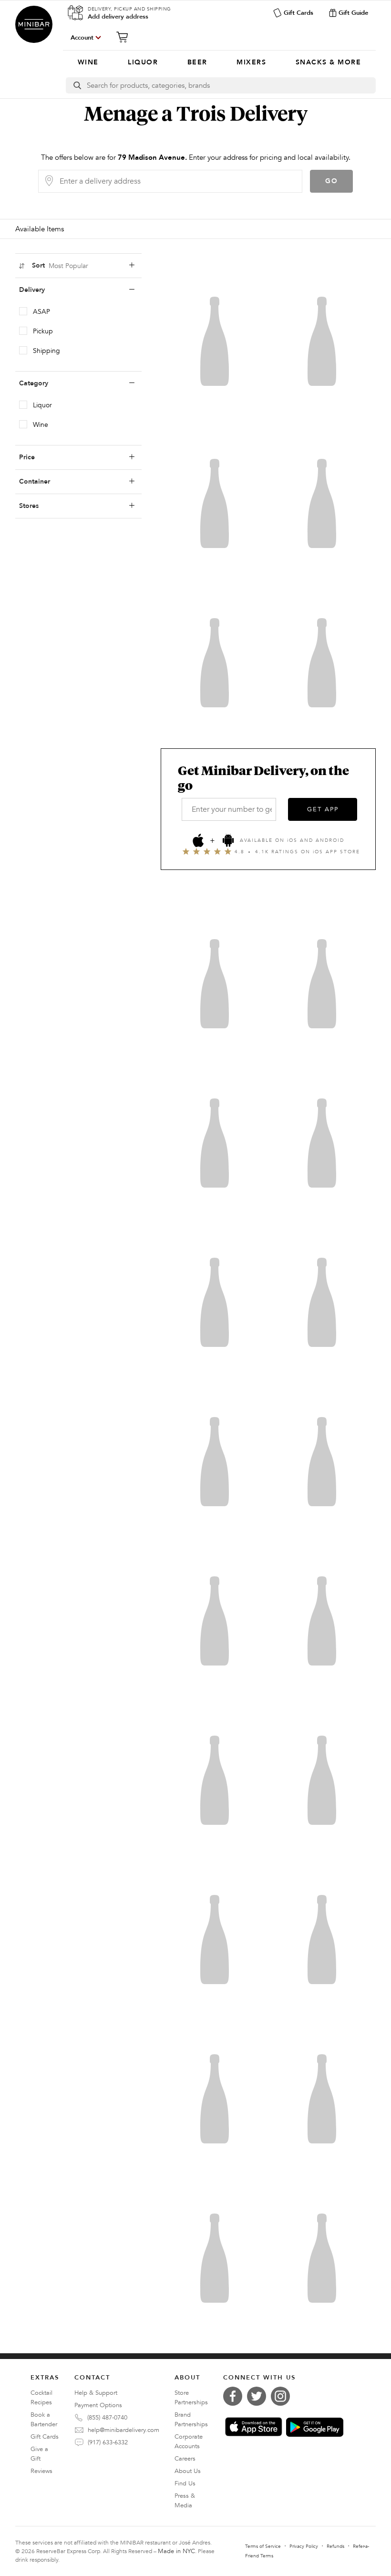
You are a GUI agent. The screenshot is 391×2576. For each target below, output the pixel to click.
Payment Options (98, 2405)
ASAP (41, 312)
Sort (60, 266)
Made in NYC (176, 2551)
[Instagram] (283, 2396)
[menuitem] (88, 62)
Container (35, 481)
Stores (29, 506)
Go (332, 181)
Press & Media (185, 2501)
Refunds (335, 2546)
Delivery (32, 290)
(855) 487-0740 (107, 2418)
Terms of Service (263, 2546)
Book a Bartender (44, 2420)
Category (34, 383)
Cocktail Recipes (41, 2398)
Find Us (185, 2483)
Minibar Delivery (34, 24)
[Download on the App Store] (254, 2427)
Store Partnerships (191, 2398)
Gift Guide (353, 13)
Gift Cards (298, 13)
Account (82, 38)
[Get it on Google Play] (315, 2427)
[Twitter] (259, 2396)
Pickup (43, 331)
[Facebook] (235, 2396)
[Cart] (125, 37)
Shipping (46, 351)
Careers (185, 2459)
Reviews (41, 2471)
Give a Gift (39, 2454)
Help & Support (96, 2393)
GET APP (323, 809)
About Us (188, 2471)
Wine (41, 425)
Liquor (42, 405)
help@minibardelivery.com (123, 2430)
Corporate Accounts (189, 2442)
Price (27, 457)
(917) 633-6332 (108, 2442)
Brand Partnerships (191, 2420)
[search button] (77, 85)
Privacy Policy (304, 2546)
